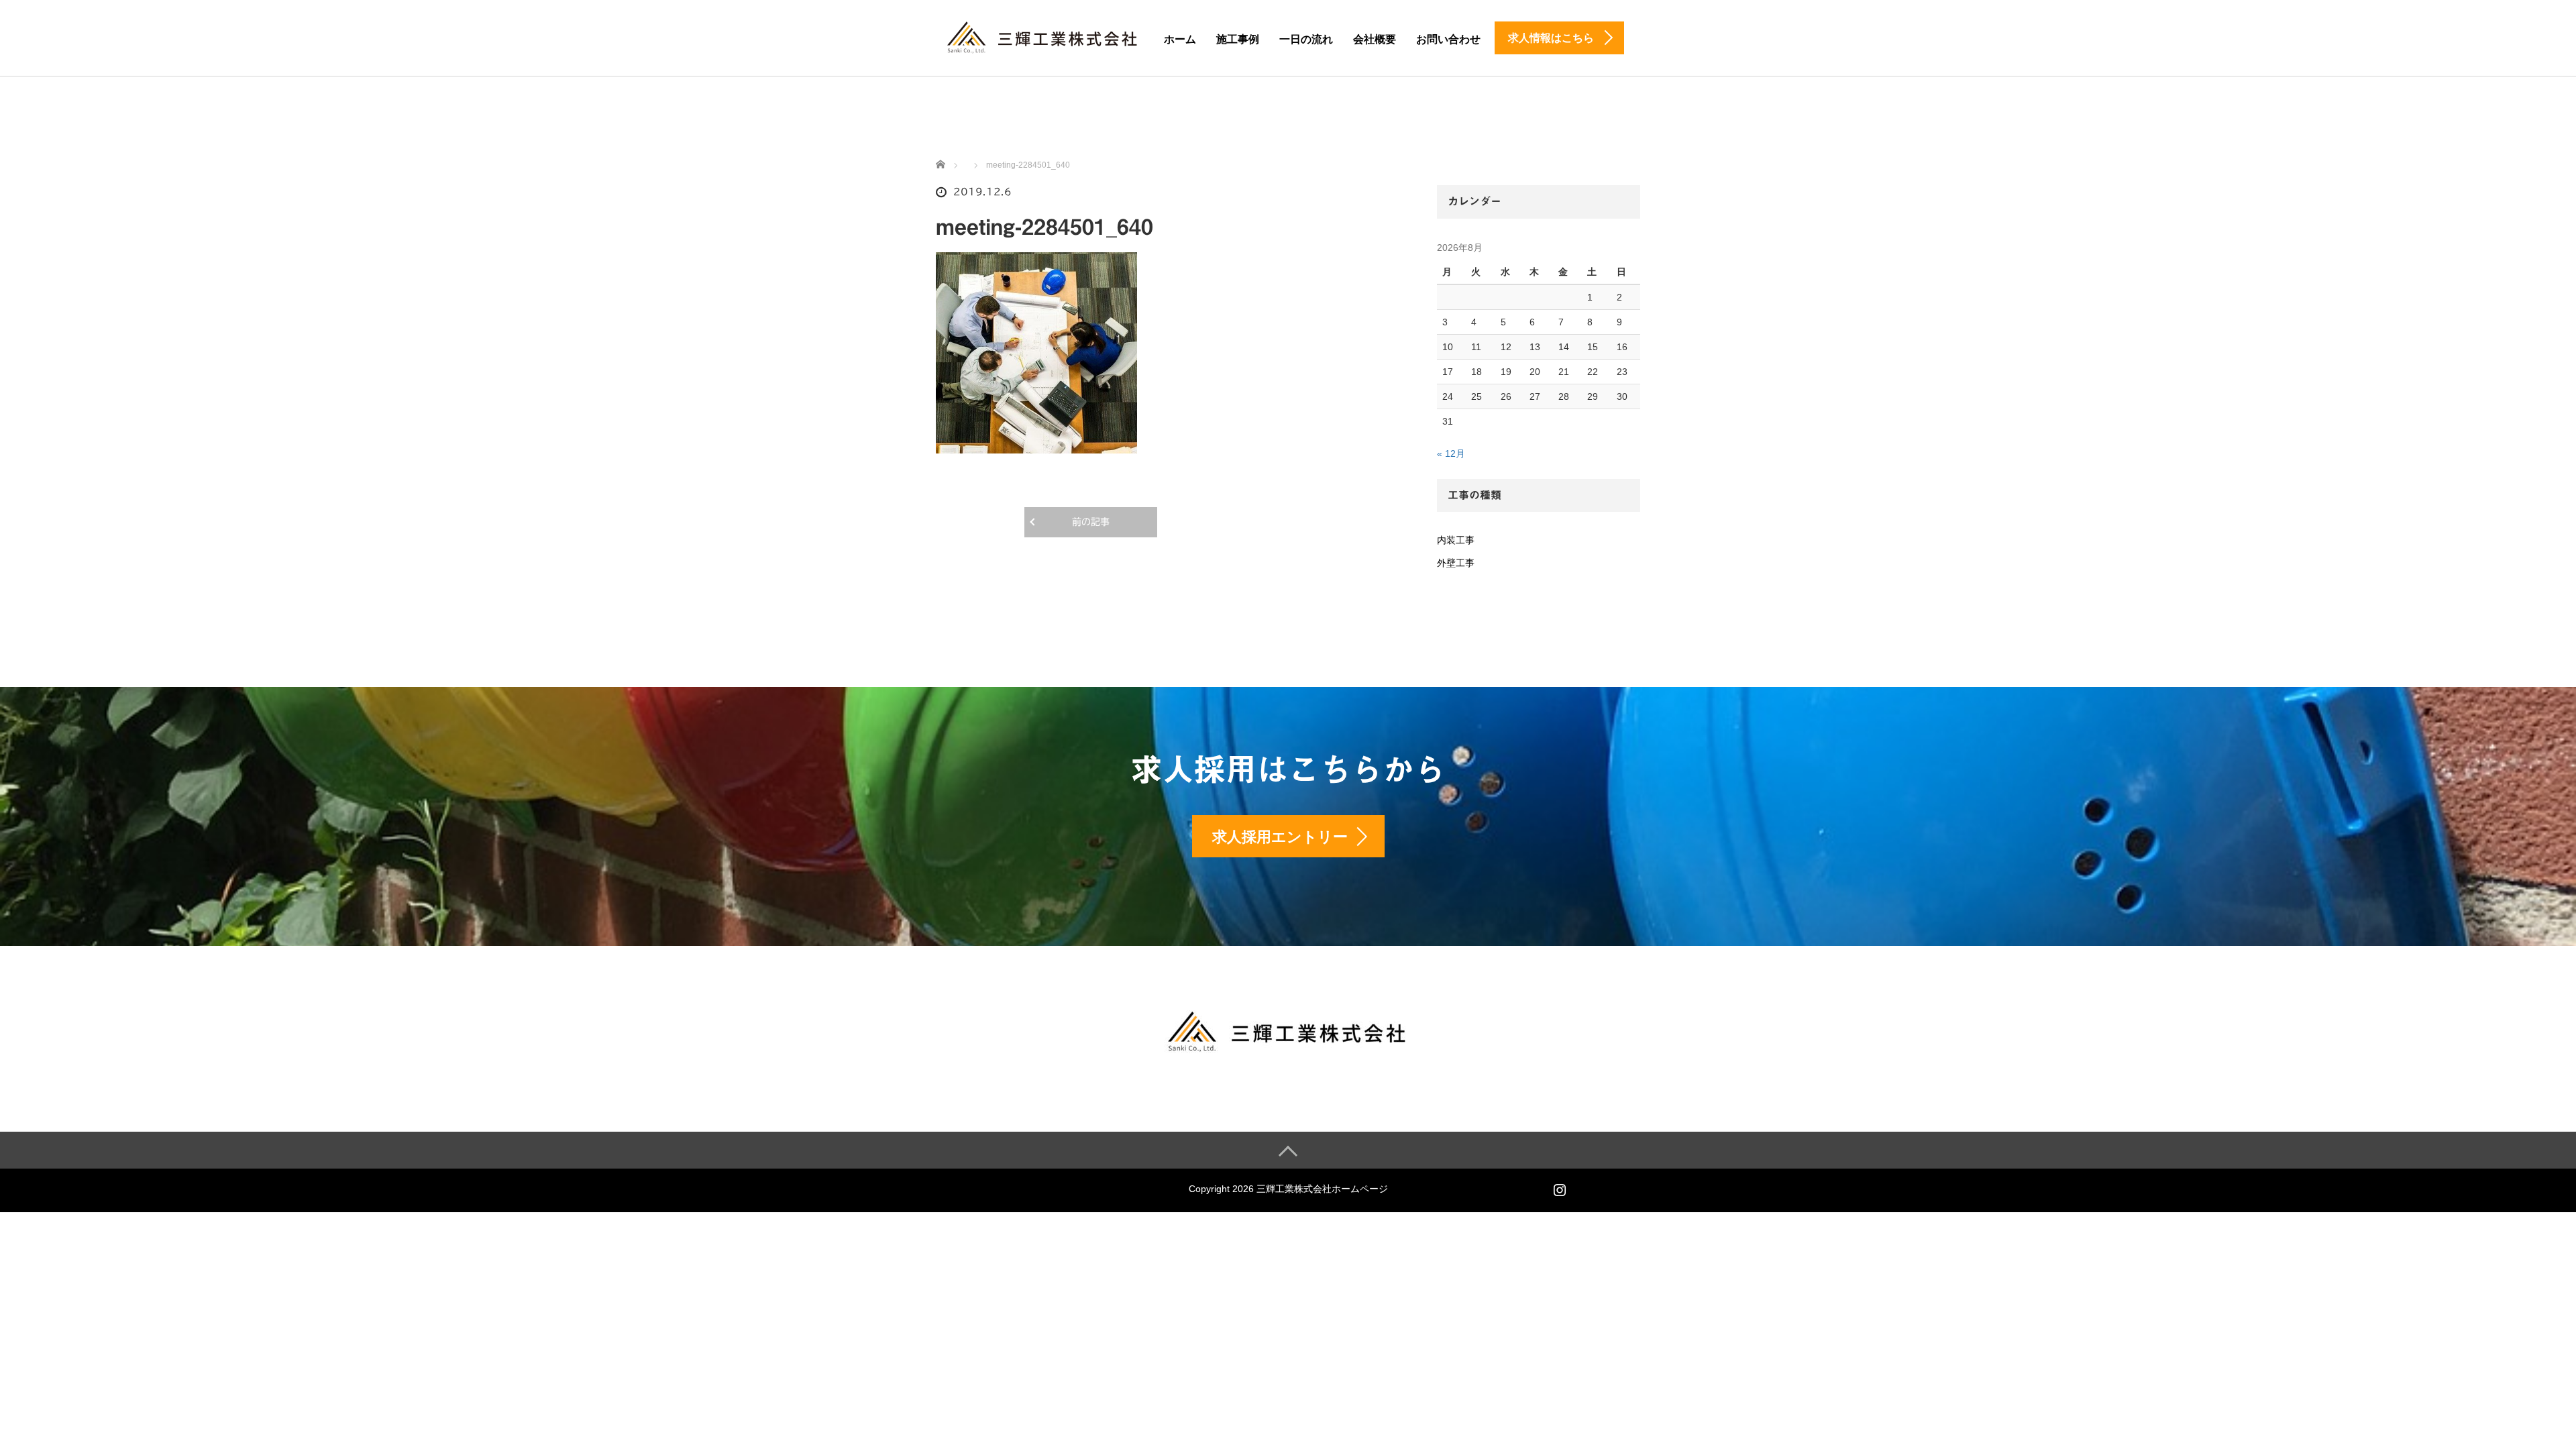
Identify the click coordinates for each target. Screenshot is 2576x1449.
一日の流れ (1306, 39)
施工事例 (1238, 39)
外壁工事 (1456, 563)
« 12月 (1451, 453)
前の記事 (1091, 522)
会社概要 (1375, 39)
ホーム (1180, 39)
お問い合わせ (1448, 39)
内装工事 (1456, 540)
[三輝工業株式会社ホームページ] (1043, 35)
